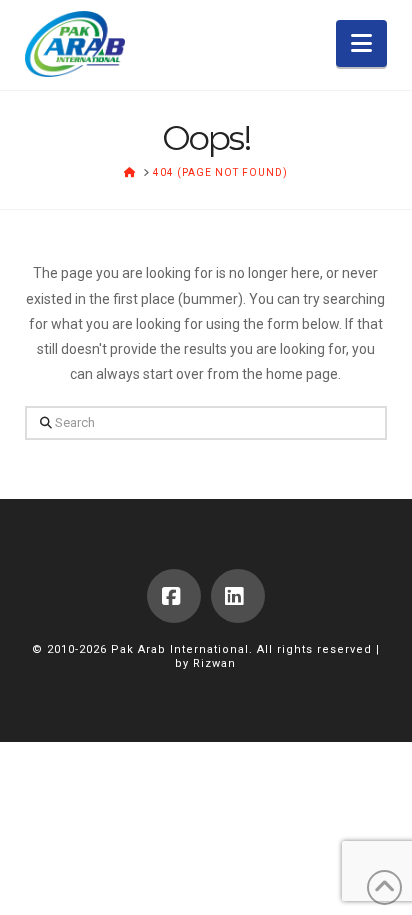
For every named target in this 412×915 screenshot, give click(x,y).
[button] (361, 43)
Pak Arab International (180, 649)
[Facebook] (174, 596)
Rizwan (214, 663)
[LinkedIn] (238, 596)
